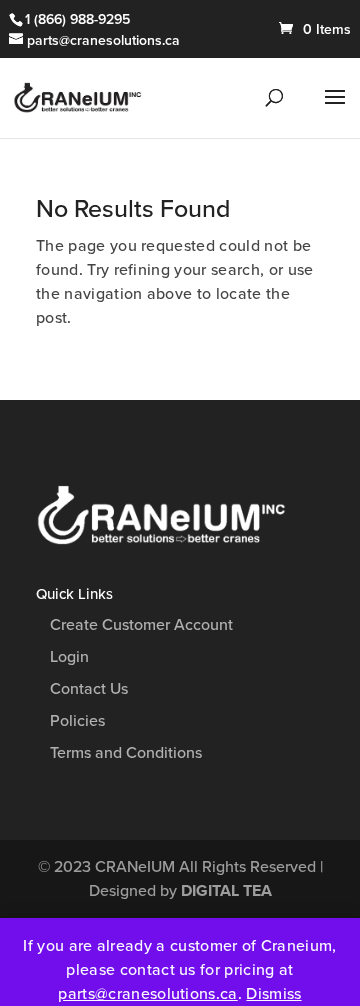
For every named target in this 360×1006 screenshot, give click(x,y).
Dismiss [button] (273, 994)
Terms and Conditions (126, 753)
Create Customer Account (141, 625)
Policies (77, 721)
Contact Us (89, 689)
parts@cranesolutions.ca (147, 994)
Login (69, 657)
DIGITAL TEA (226, 891)
